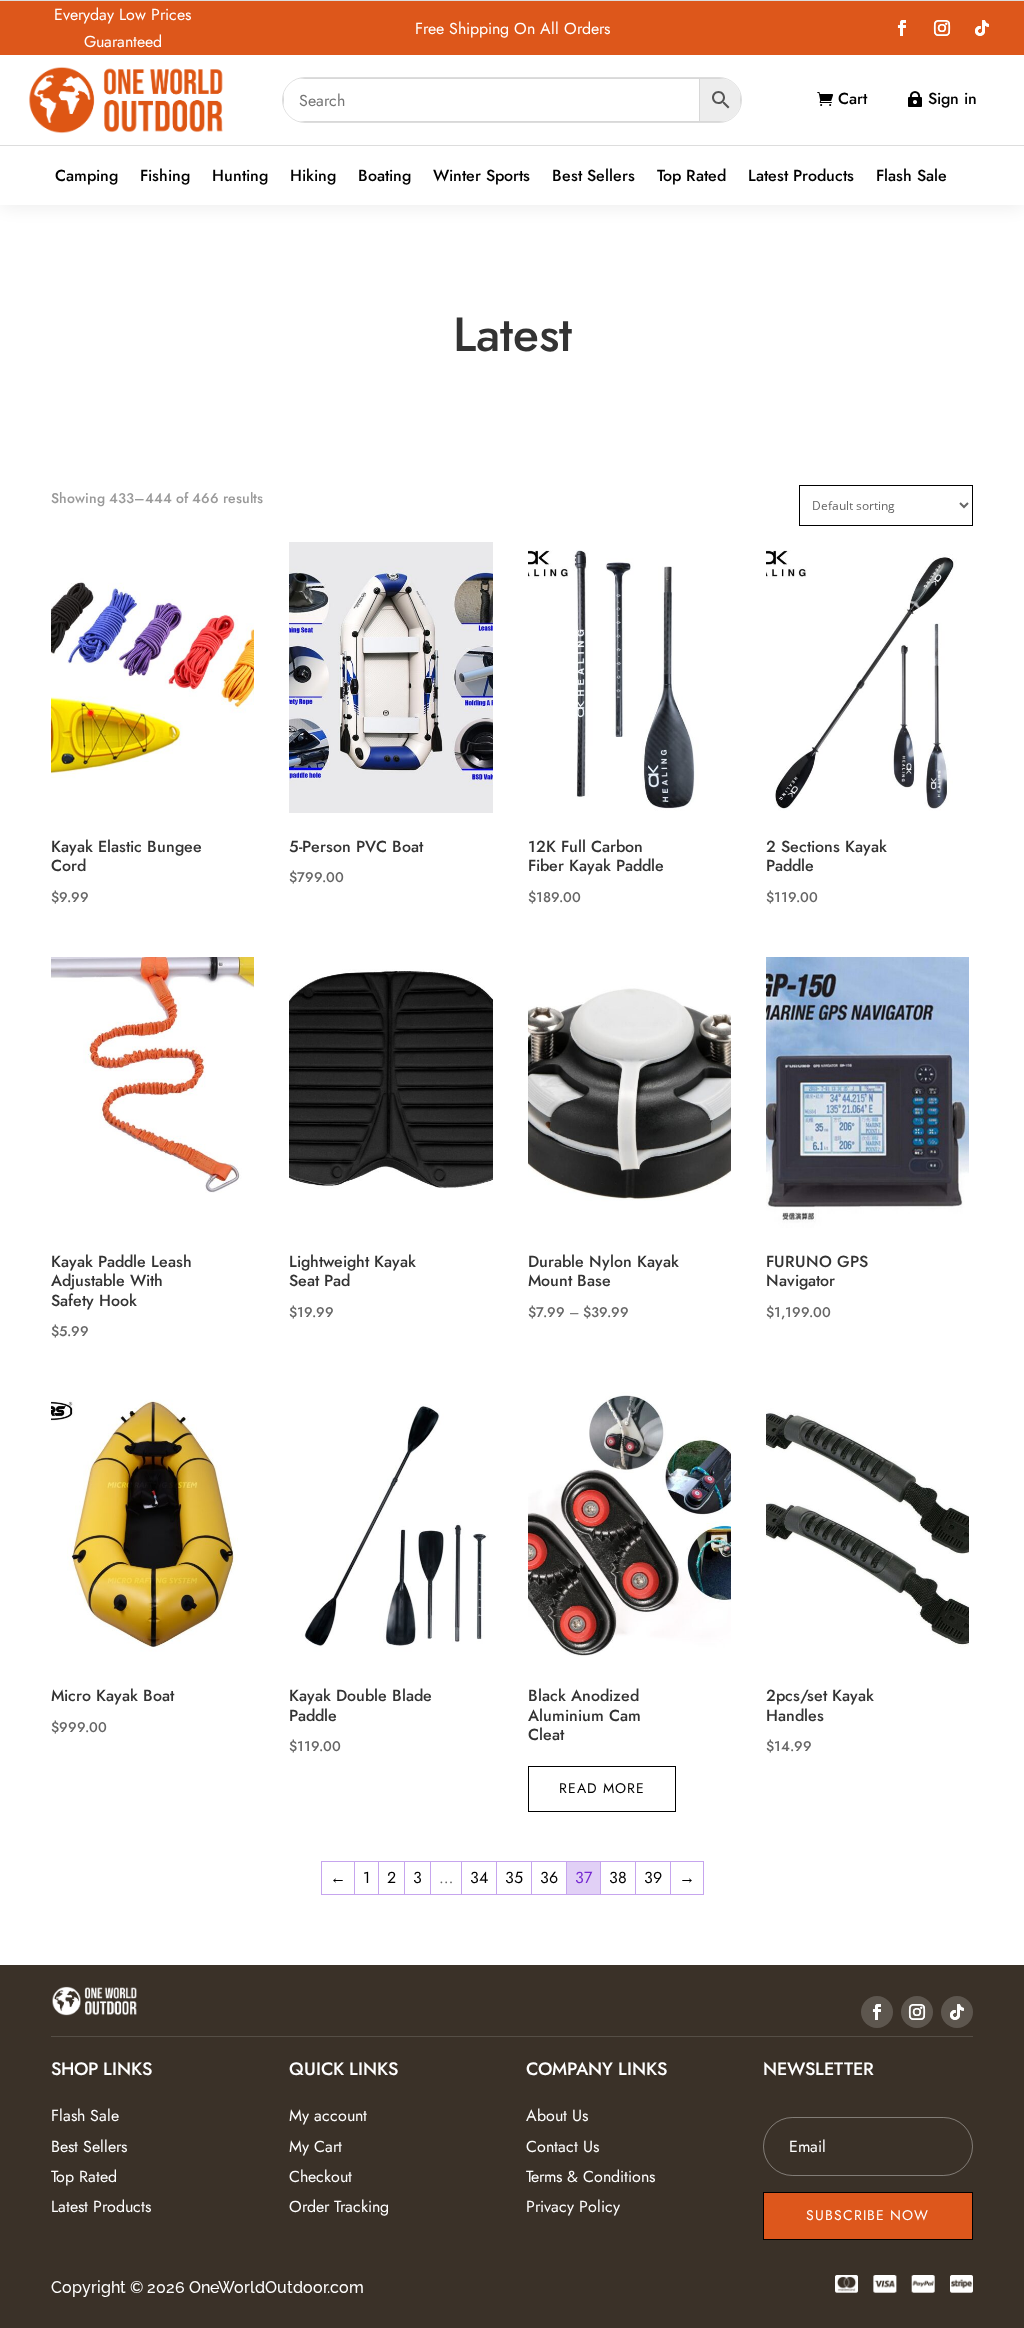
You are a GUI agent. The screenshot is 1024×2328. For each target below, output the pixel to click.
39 (653, 1877)
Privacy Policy (573, 2206)
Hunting (240, 176)
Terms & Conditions (590, 2176)
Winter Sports (481, 176)
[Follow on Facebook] (902, 28)
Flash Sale (911, 176)
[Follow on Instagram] (942, 28)
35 (514, 1877)
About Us (557, 2115)
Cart (852, 98)
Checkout (320, 2176)
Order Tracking (339, 2206)
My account (328, 2115)
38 (618, 1877)
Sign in (952, 98)
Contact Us (562, 2146)
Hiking (313, 176)
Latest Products (801, 176)
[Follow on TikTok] (982, 28)
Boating (384, 176)
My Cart (315, 2146)
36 (549, 1877)
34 (479, 1877)
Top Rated (691, 176)
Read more (602, 1788)
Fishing (165, 176)
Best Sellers (593, 176)
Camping (86, 176)
